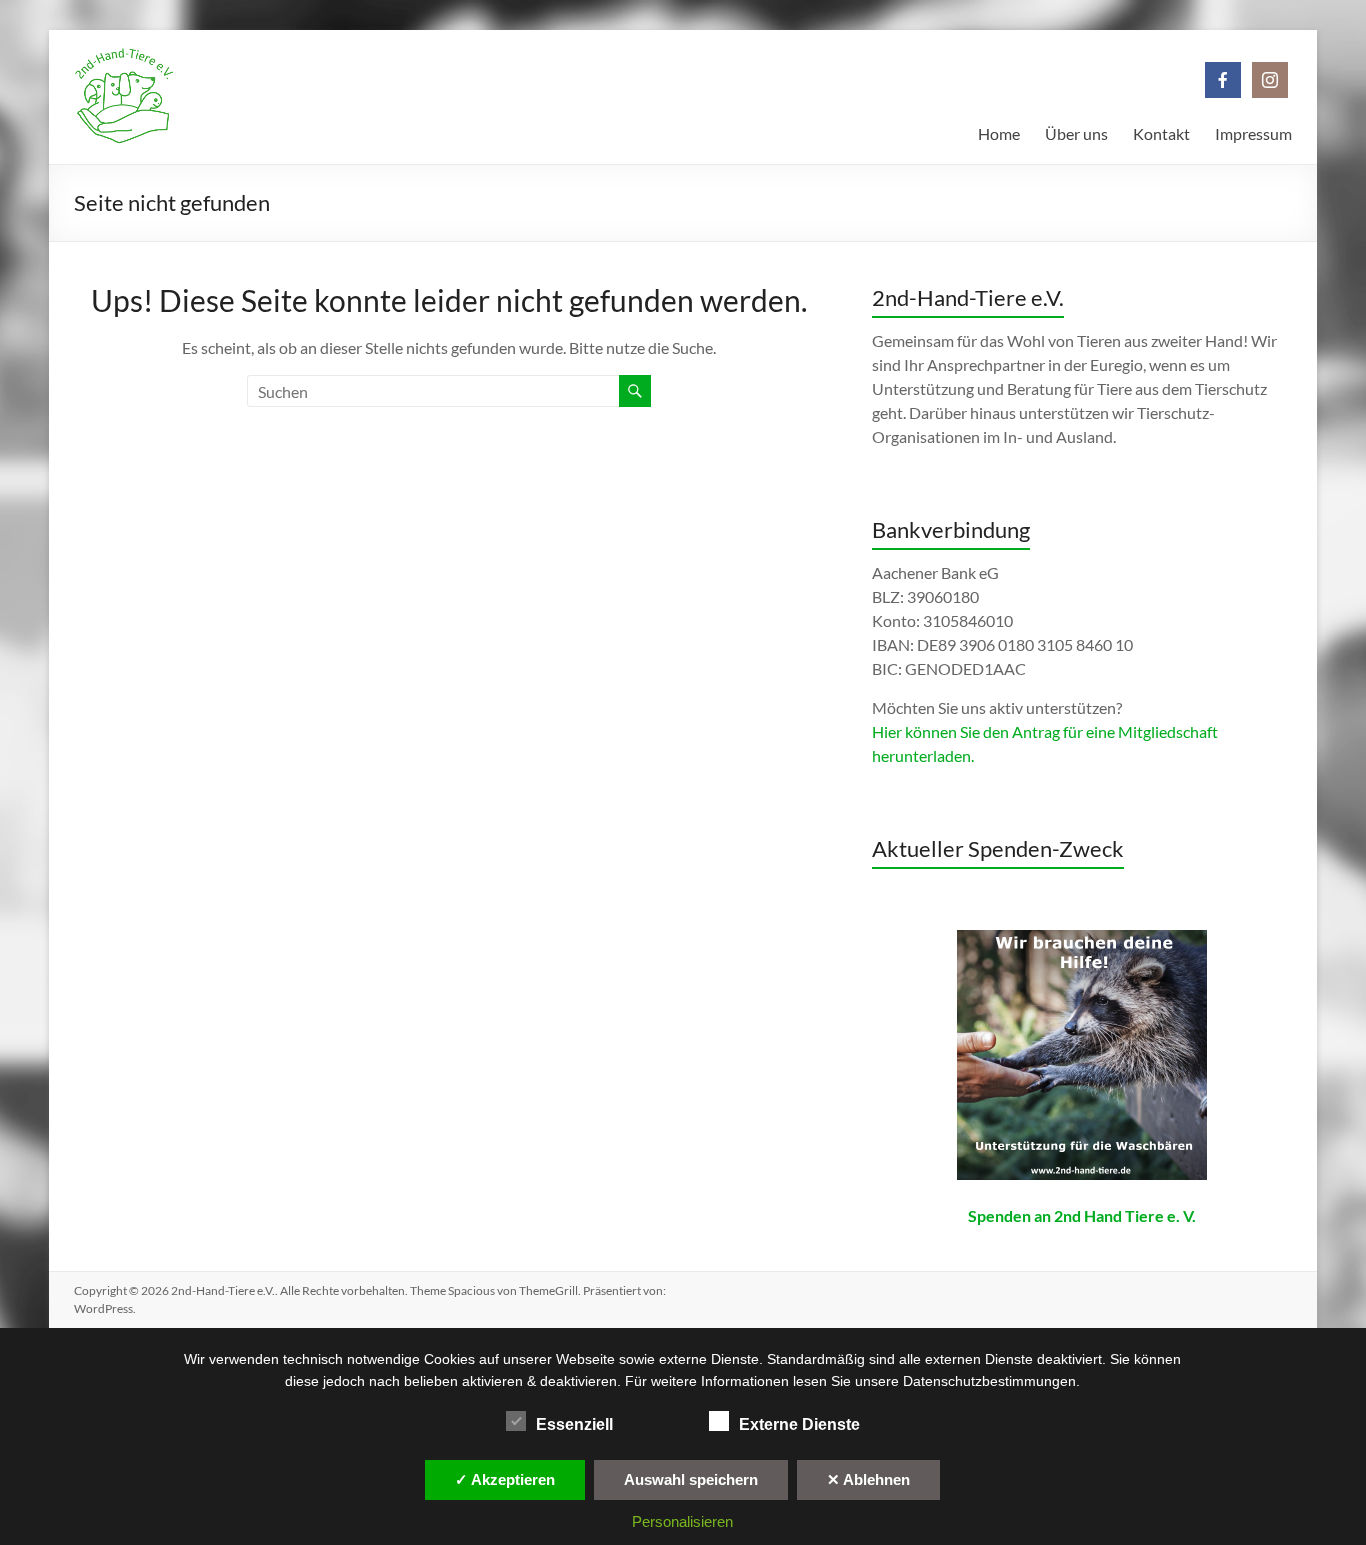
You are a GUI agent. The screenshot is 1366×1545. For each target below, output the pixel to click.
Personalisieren (682, 1521)
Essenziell (574, 1424)
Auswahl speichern (691, 1479)
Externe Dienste (799, 1424)
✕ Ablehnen (868, 1479)
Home (999, 133)
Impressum (1253, 133)
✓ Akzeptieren (505, 1479)
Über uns (1076, 133)
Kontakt (1161, 133)
